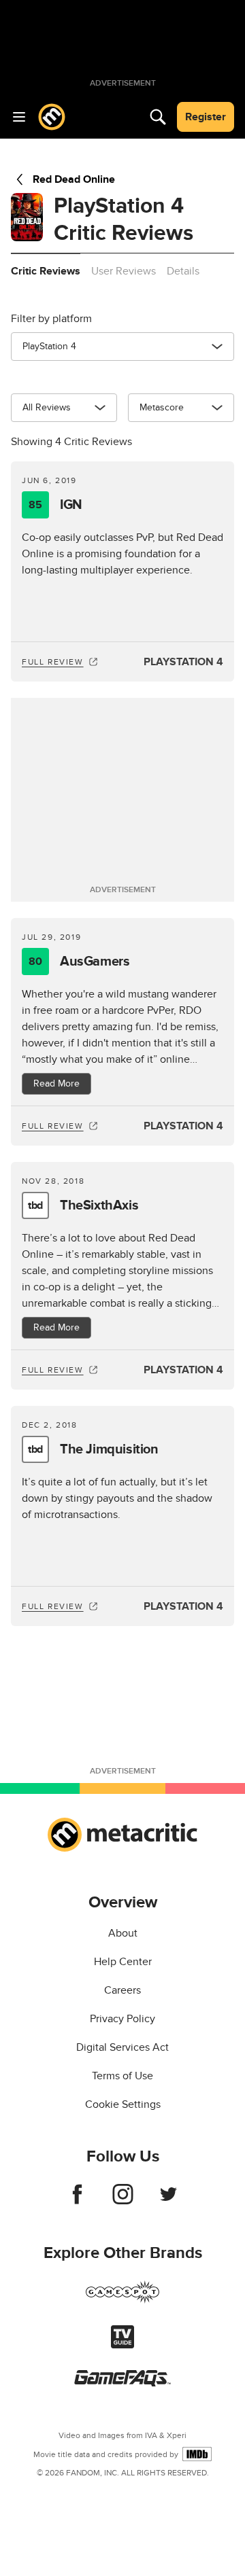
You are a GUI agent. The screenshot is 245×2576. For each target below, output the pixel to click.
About (123, 1933)
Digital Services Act (122, 2047)
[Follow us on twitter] (168, 2201)
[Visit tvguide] (122, 2345)
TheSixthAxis (83, 1205)
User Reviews (124, 271)
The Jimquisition (93, 1449)
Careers (122, 1990)
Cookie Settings (123, 2104)
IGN (55, 505)
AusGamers (79, 961)
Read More (56, 1083)
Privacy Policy (122, 2019)
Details (183, 271)
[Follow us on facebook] (77, 2201)
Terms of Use (122, 2076)
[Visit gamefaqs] (122, 2383)
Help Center (123, 1962)
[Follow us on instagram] (123, 2201)
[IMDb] (197, 2454)
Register (206, 117)
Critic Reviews (46, 271)
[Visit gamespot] (122, 2300)
